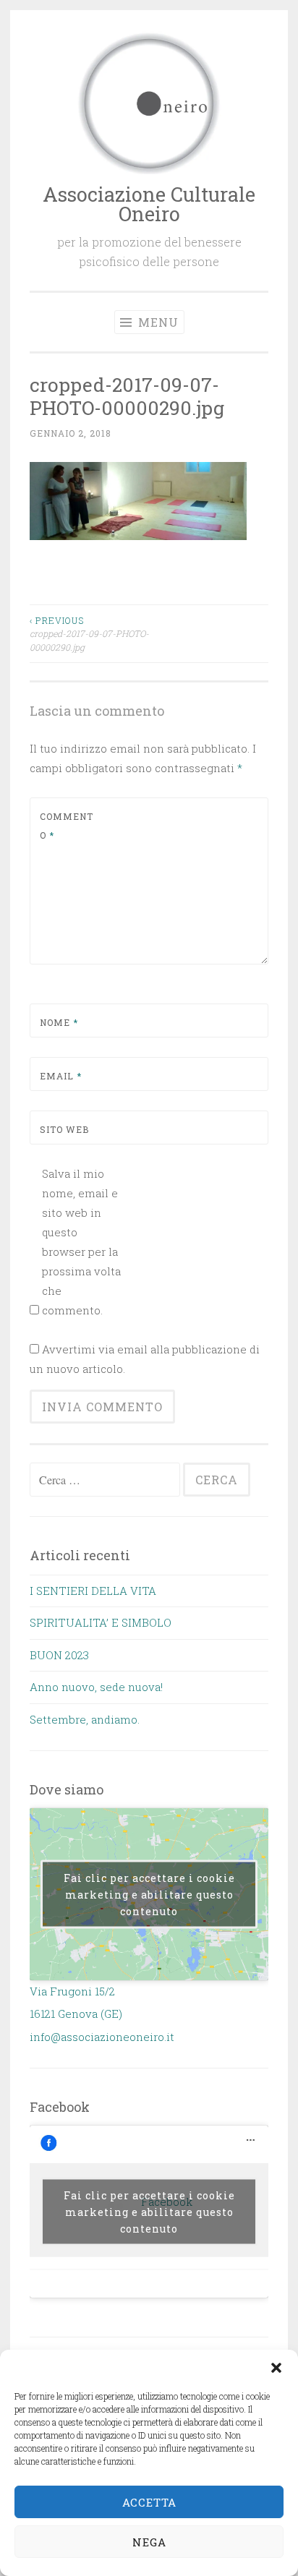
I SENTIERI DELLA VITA (93, 1591)
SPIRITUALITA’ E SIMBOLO (101, 1622)
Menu (157, 322)
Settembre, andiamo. (85, 1719)
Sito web (64, 1129)
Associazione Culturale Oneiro (149, 204)
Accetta (149, 2502)
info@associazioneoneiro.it (102, 2037)
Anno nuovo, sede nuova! (96, 1687)
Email (61, 1076)
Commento (67, 826)
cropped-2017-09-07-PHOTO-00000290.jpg (89, 634)
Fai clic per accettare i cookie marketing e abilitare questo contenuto (149, 1895)
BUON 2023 (59, 1655)
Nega (149, 2542)
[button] (276, 2368)
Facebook (60, 2107)
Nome (59, 1022)
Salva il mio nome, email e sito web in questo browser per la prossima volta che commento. (81, 1242)
